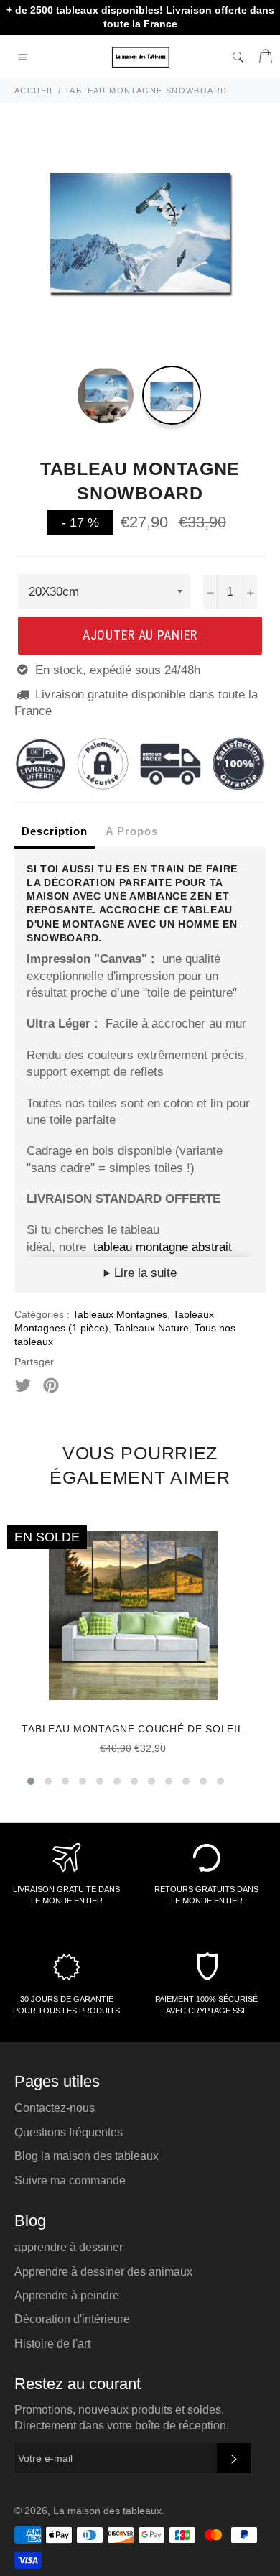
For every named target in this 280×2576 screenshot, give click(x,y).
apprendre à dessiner (69, 2247)
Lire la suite (144, 1273)
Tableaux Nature (151, 1328)
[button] (31, 1781)
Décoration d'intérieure (72, 2319)
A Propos (132, 831)
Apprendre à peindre (67, 2295)
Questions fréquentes (69, 2132)
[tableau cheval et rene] (92, 1247)
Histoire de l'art (52, 2344)
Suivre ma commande (70, 2180)
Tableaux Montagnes (120, 1314)
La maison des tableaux (107, 2511)
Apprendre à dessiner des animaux (103, 2272)
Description (55, 831)
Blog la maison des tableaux (87, 2156)
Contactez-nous (55, 2108)
